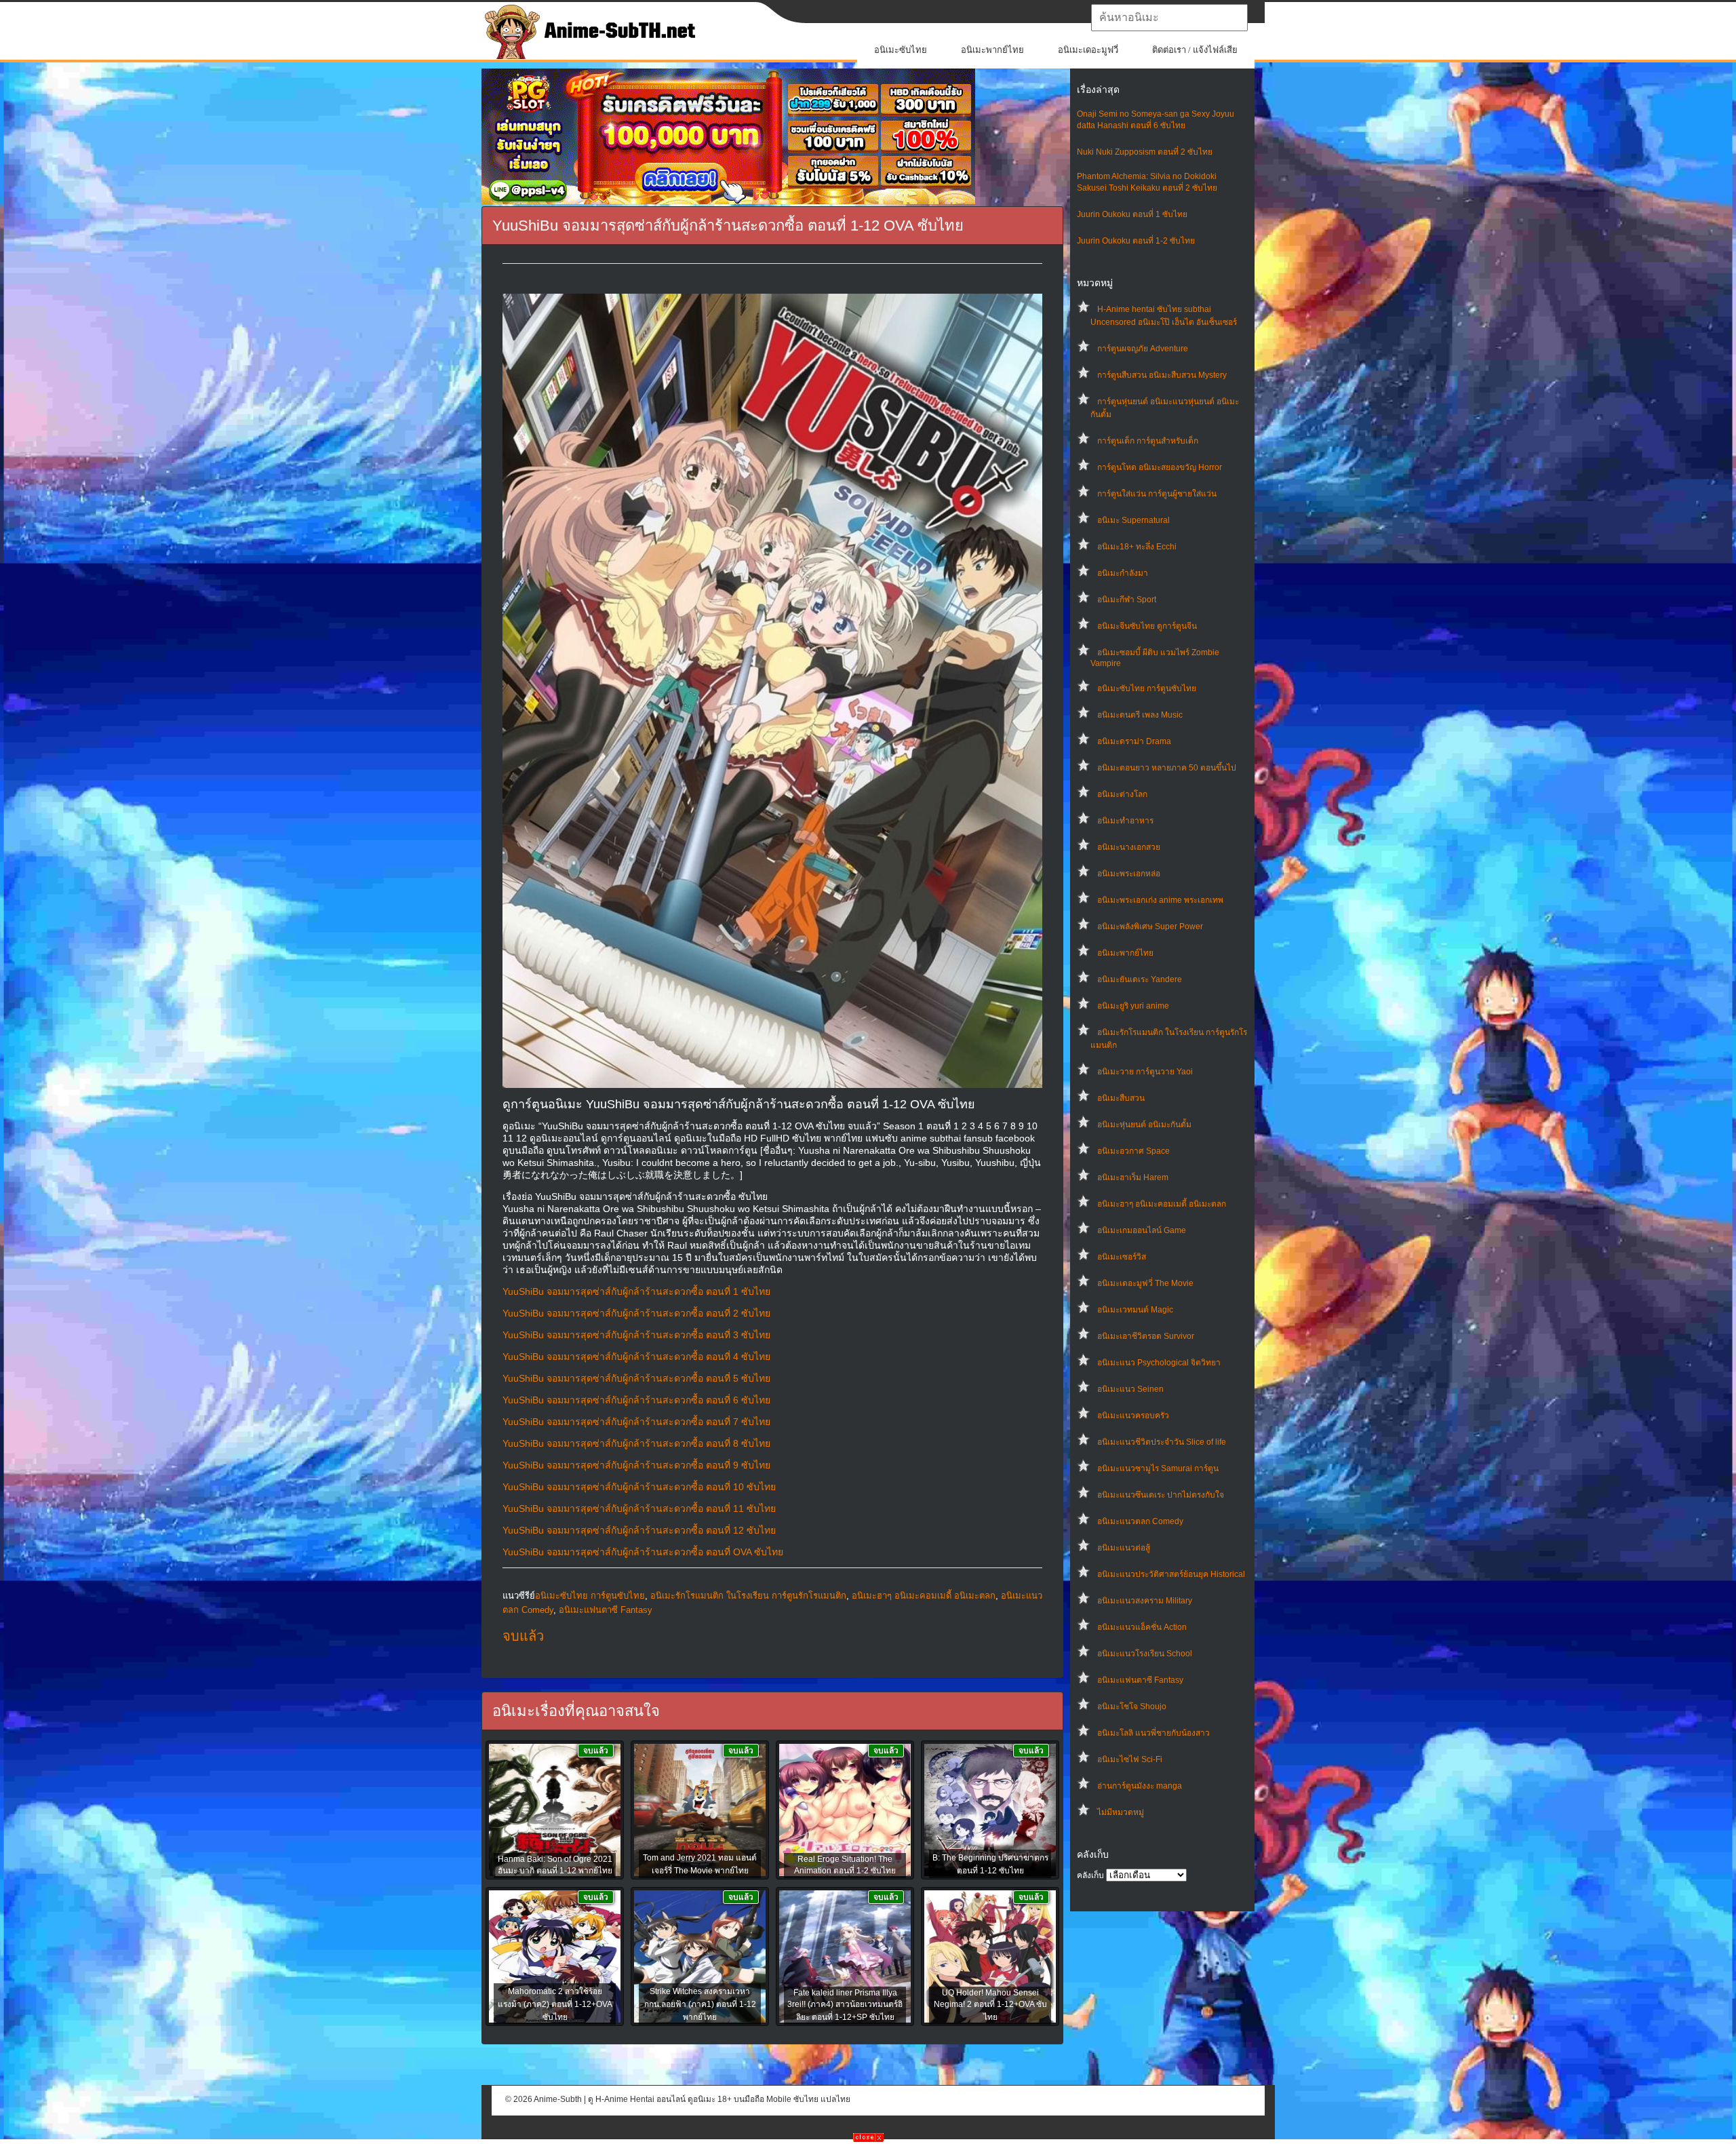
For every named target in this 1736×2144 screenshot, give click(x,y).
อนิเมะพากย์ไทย (992, 50)
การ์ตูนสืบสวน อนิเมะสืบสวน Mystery (1162, 375)
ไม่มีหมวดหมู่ (1121, 1812)
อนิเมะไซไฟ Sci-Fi (1130, 1759)
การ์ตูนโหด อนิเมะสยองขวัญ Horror (1160, 467)
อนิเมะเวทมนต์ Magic (1135, 1310)
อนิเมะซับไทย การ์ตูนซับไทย (1147, 688)
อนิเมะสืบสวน (1121, 1098)
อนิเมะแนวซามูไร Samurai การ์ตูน (1158, 1468)
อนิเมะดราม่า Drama (1134, 741)
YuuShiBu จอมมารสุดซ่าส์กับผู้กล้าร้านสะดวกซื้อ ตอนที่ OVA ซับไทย (643, 1552)
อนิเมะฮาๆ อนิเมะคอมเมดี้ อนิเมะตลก (1162, 1204)
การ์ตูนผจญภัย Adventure (1143, 349)
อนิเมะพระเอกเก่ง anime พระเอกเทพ (1160, 900)
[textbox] (1169, 18)
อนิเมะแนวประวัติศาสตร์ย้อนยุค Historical (1171, 1574)
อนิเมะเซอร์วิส (1122, 1257)
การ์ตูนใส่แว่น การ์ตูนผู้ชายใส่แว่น (1157, 494)
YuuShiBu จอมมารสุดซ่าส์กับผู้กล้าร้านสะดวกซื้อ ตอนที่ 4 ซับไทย (636, 1357)
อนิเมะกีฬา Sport (1127, 600)
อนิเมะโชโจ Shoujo (1132, 1707)
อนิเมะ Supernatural (1133, 520)
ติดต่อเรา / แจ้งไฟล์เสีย (1195, 50)
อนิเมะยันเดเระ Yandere (1140, 979)
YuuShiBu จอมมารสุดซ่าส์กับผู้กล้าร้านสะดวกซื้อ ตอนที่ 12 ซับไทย (639, 1530)
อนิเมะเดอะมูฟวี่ (1088, 50)
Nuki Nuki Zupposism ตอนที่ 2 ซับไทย (1145, 152)
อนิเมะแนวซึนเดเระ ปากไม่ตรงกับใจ (1161, 1495)
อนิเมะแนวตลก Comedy (1140, 1521)
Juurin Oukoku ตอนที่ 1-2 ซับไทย (1136, 241)
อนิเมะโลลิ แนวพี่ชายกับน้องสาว (1153, 1733)
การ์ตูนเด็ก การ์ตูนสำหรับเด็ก (1148, 441)
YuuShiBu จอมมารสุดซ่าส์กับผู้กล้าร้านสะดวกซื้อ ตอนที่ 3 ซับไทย (636, 1335)
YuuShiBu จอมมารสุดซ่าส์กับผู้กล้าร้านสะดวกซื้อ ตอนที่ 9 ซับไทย (636, 1465)
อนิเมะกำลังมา (1123, 573)
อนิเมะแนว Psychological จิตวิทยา (1159, 1363)
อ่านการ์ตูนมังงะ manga (1140, 1786)
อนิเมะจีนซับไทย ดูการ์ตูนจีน (1147, 626)
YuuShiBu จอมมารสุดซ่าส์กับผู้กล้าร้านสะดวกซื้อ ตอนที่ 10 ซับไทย (639, 1487)
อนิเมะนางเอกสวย (1129, 847)
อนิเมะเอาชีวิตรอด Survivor (1146, 1336)
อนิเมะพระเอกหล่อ (1129, 874)
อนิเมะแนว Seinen (1130, 1389)
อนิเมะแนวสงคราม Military (1145, 1601)
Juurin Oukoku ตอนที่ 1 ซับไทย (1132, 214)
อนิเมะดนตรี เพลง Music (1140, 715)
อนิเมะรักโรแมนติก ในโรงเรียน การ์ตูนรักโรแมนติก (748, 1596)
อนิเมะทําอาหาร (1125, 821)
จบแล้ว (523, 1636)
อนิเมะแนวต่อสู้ (1124, 1548)
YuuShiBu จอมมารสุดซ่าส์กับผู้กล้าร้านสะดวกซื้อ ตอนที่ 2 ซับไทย (636, 1313)
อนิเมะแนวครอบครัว (1133, 1416)
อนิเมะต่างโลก (1122, 794)
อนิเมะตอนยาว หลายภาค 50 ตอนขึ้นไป (1167, 768)
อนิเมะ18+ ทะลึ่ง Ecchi (1137, 547)
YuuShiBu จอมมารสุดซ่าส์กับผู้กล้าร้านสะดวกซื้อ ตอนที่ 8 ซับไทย (636, 1443)
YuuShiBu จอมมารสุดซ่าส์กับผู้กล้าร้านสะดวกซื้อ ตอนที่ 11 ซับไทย (639, 1508)
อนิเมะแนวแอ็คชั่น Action (1142, 1627)
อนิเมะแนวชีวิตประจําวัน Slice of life (1162, 1442)
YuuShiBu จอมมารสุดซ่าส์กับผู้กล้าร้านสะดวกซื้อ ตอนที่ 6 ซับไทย (636, 1400)
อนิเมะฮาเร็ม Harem (1133, 1177)
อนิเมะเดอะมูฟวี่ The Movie (1145, 1283)
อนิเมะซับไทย (901, 50)
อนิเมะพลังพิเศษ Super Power (1150, 927)
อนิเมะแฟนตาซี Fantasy (1140, 1680)
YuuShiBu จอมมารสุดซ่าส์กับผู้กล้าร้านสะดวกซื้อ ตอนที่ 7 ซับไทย (636, 1422)
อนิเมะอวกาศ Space (1133, 1151)
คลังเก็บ (1090, 1875)
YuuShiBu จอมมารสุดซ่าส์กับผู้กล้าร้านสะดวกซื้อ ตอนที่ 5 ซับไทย (636, 1378)
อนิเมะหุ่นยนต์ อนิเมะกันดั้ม (1144, 1125)
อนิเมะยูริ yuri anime (1133, 1006)
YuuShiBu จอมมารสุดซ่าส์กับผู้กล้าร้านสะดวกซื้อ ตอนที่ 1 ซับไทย (636, 1291)
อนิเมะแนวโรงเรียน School (1145, 1654)
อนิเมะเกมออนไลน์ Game (1142, 1230)
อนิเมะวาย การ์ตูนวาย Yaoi (1145, 1072)
